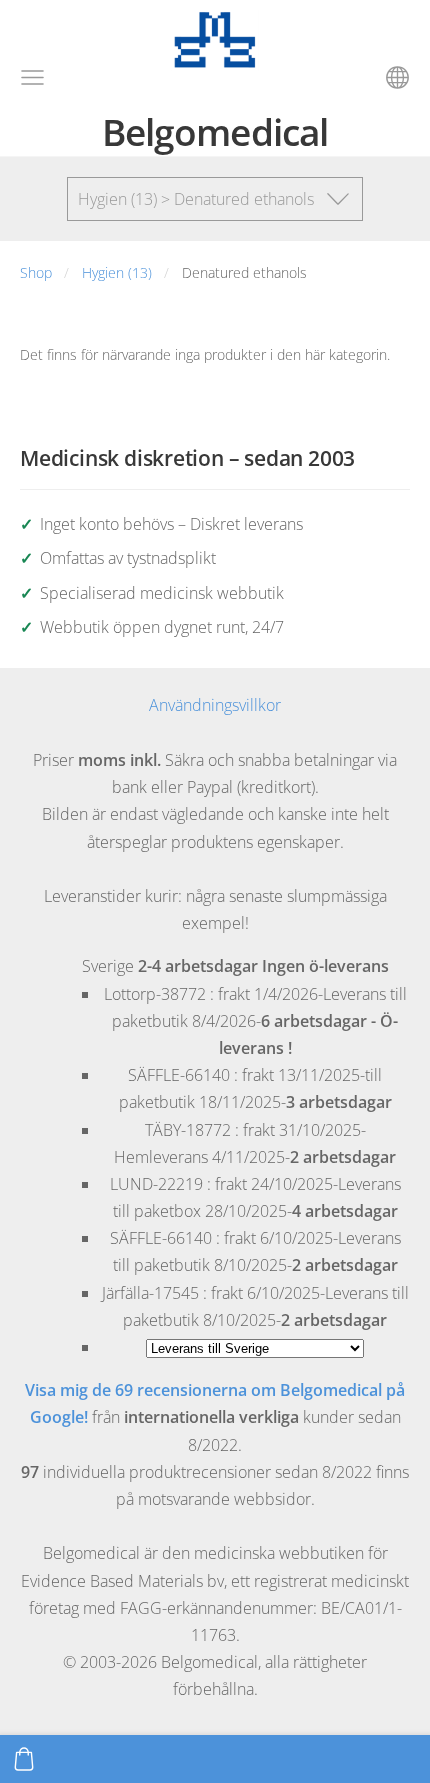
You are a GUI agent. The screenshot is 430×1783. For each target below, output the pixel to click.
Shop (36, 272)
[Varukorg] (24, 1759)
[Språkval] (397, 77)
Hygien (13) (117, 272)
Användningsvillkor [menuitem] (215, 705)
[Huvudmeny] (32, 77)
